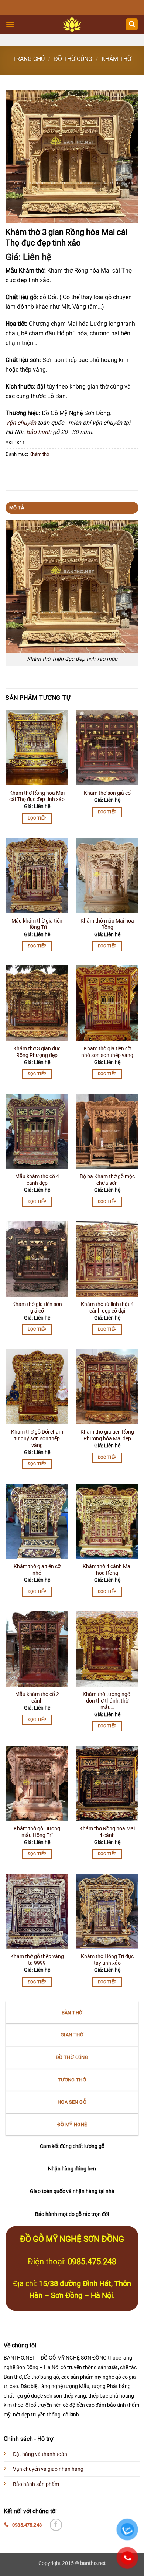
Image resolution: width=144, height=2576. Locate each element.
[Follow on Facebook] (56, 2525)
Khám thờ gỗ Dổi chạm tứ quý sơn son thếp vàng (37, 1438)
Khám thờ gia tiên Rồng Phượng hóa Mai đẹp (107, 1435)
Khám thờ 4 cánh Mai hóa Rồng (107, 1570)
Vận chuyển (21, 423)
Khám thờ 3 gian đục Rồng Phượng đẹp (37, 1052)
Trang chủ (29, 59)
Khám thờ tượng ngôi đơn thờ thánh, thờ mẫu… (107, 1701)
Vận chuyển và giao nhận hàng (48, 2469)
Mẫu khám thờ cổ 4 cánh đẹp (37, 1180)
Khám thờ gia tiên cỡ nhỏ (37, 1570)
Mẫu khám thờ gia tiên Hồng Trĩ (37, 924)
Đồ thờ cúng (73, 59)
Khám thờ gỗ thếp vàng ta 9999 (37, 1960)
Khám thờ (116, 59)
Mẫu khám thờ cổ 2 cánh (37, 1697)
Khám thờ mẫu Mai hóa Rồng (107, 924)
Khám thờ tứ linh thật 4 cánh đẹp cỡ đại (107, 1307)
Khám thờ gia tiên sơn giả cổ (37, 1307)
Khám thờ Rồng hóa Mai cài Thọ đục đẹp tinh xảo (37, 796)
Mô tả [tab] (17, 508)
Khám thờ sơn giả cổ (107, 793)
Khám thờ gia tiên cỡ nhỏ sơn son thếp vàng (107, 1052)
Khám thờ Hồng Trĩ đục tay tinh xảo (107, 1960)
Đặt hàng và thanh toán (40, 2454)
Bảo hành (39, 432)
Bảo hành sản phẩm (36, 2484)
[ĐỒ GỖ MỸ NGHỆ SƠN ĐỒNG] (72, 24)
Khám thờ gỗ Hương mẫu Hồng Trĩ (37, 1832)
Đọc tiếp (37, 818)
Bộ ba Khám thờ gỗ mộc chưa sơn (107, 1180)
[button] (10, 24)
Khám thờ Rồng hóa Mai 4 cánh (107, 1832)
